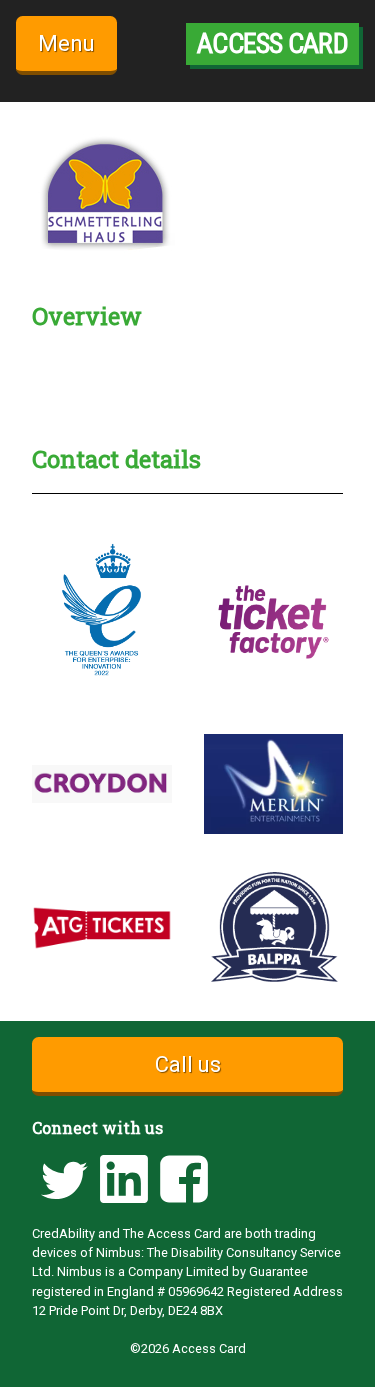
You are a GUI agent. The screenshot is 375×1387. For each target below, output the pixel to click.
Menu (66, 43)
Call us (188, 1064)
